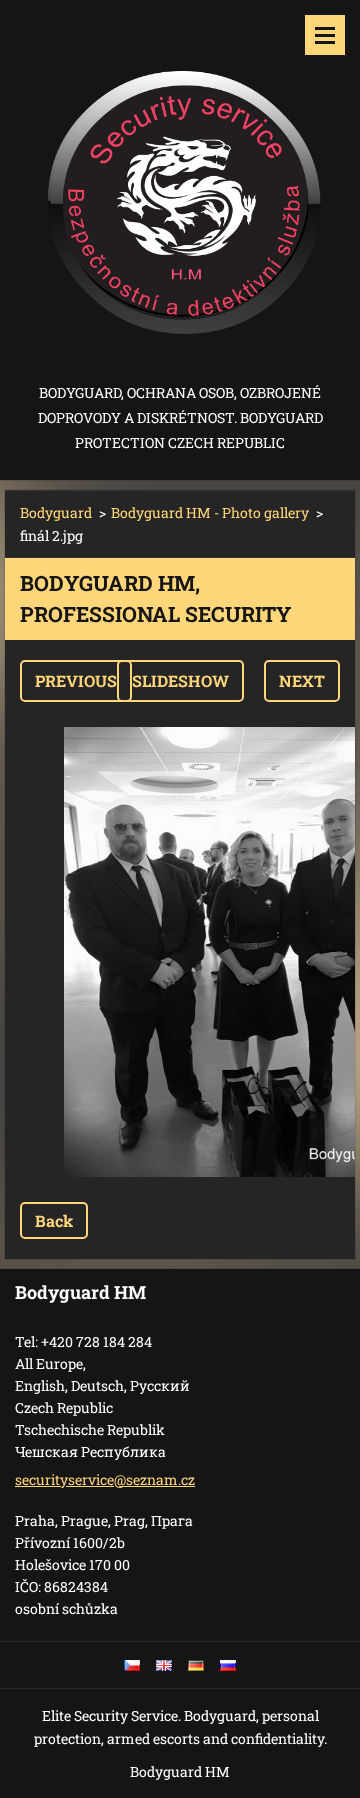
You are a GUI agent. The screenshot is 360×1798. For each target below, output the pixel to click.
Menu (325, 35)
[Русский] (228, 1665)
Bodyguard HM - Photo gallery (210, 512)
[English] (164, 1665)
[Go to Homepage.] (180, 190)
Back (54, 1220)
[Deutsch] (196, 1665)
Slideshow (180, 680)
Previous (76, 680)
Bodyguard (56, 512)
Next (302, 680)
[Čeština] (132, 1665)
